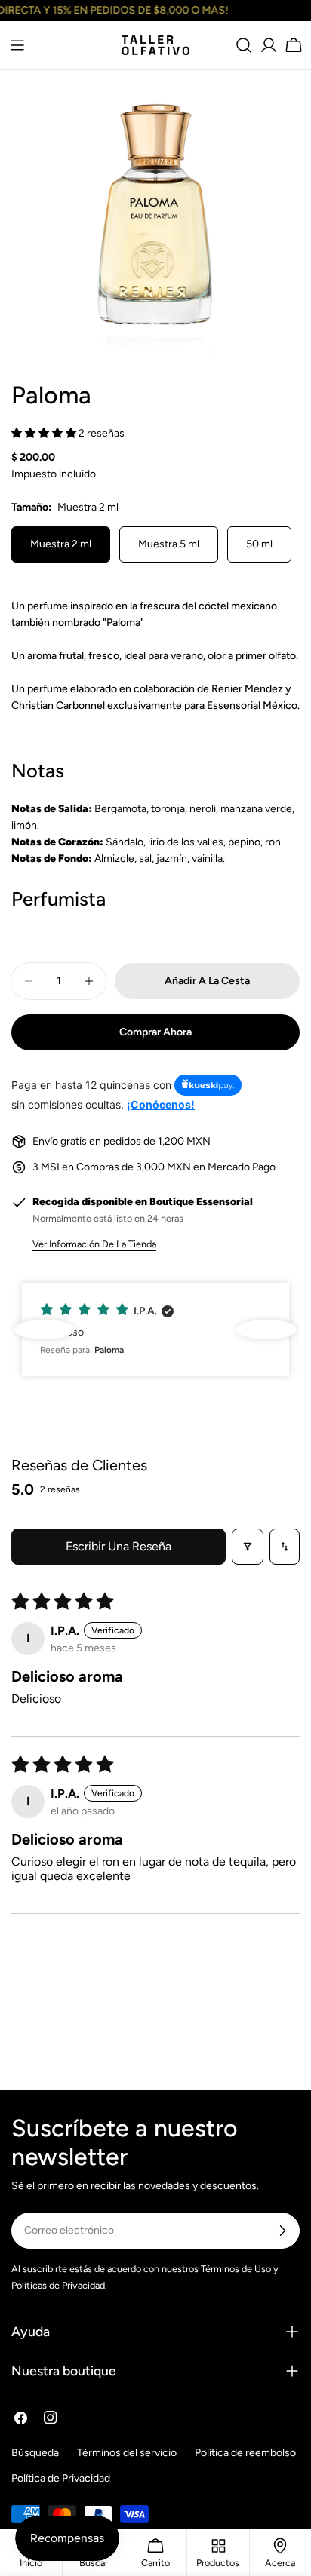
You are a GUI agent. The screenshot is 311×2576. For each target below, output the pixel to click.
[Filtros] (248, 1547)
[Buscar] (244, 45)
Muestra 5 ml (169, 544)
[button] (45, 433)
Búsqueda (35, 2453)
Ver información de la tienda (94, 1244)
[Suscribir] (282, 2231)
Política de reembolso (245, 2453)
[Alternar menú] (17, 45)
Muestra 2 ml (61, 544)
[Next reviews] (266, 1329)
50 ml (259, 544)
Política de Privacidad (61, 2478)
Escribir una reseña (119, 1546)
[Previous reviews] (45, 1329)
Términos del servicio (127, 2453)
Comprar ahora (155, 1032)
